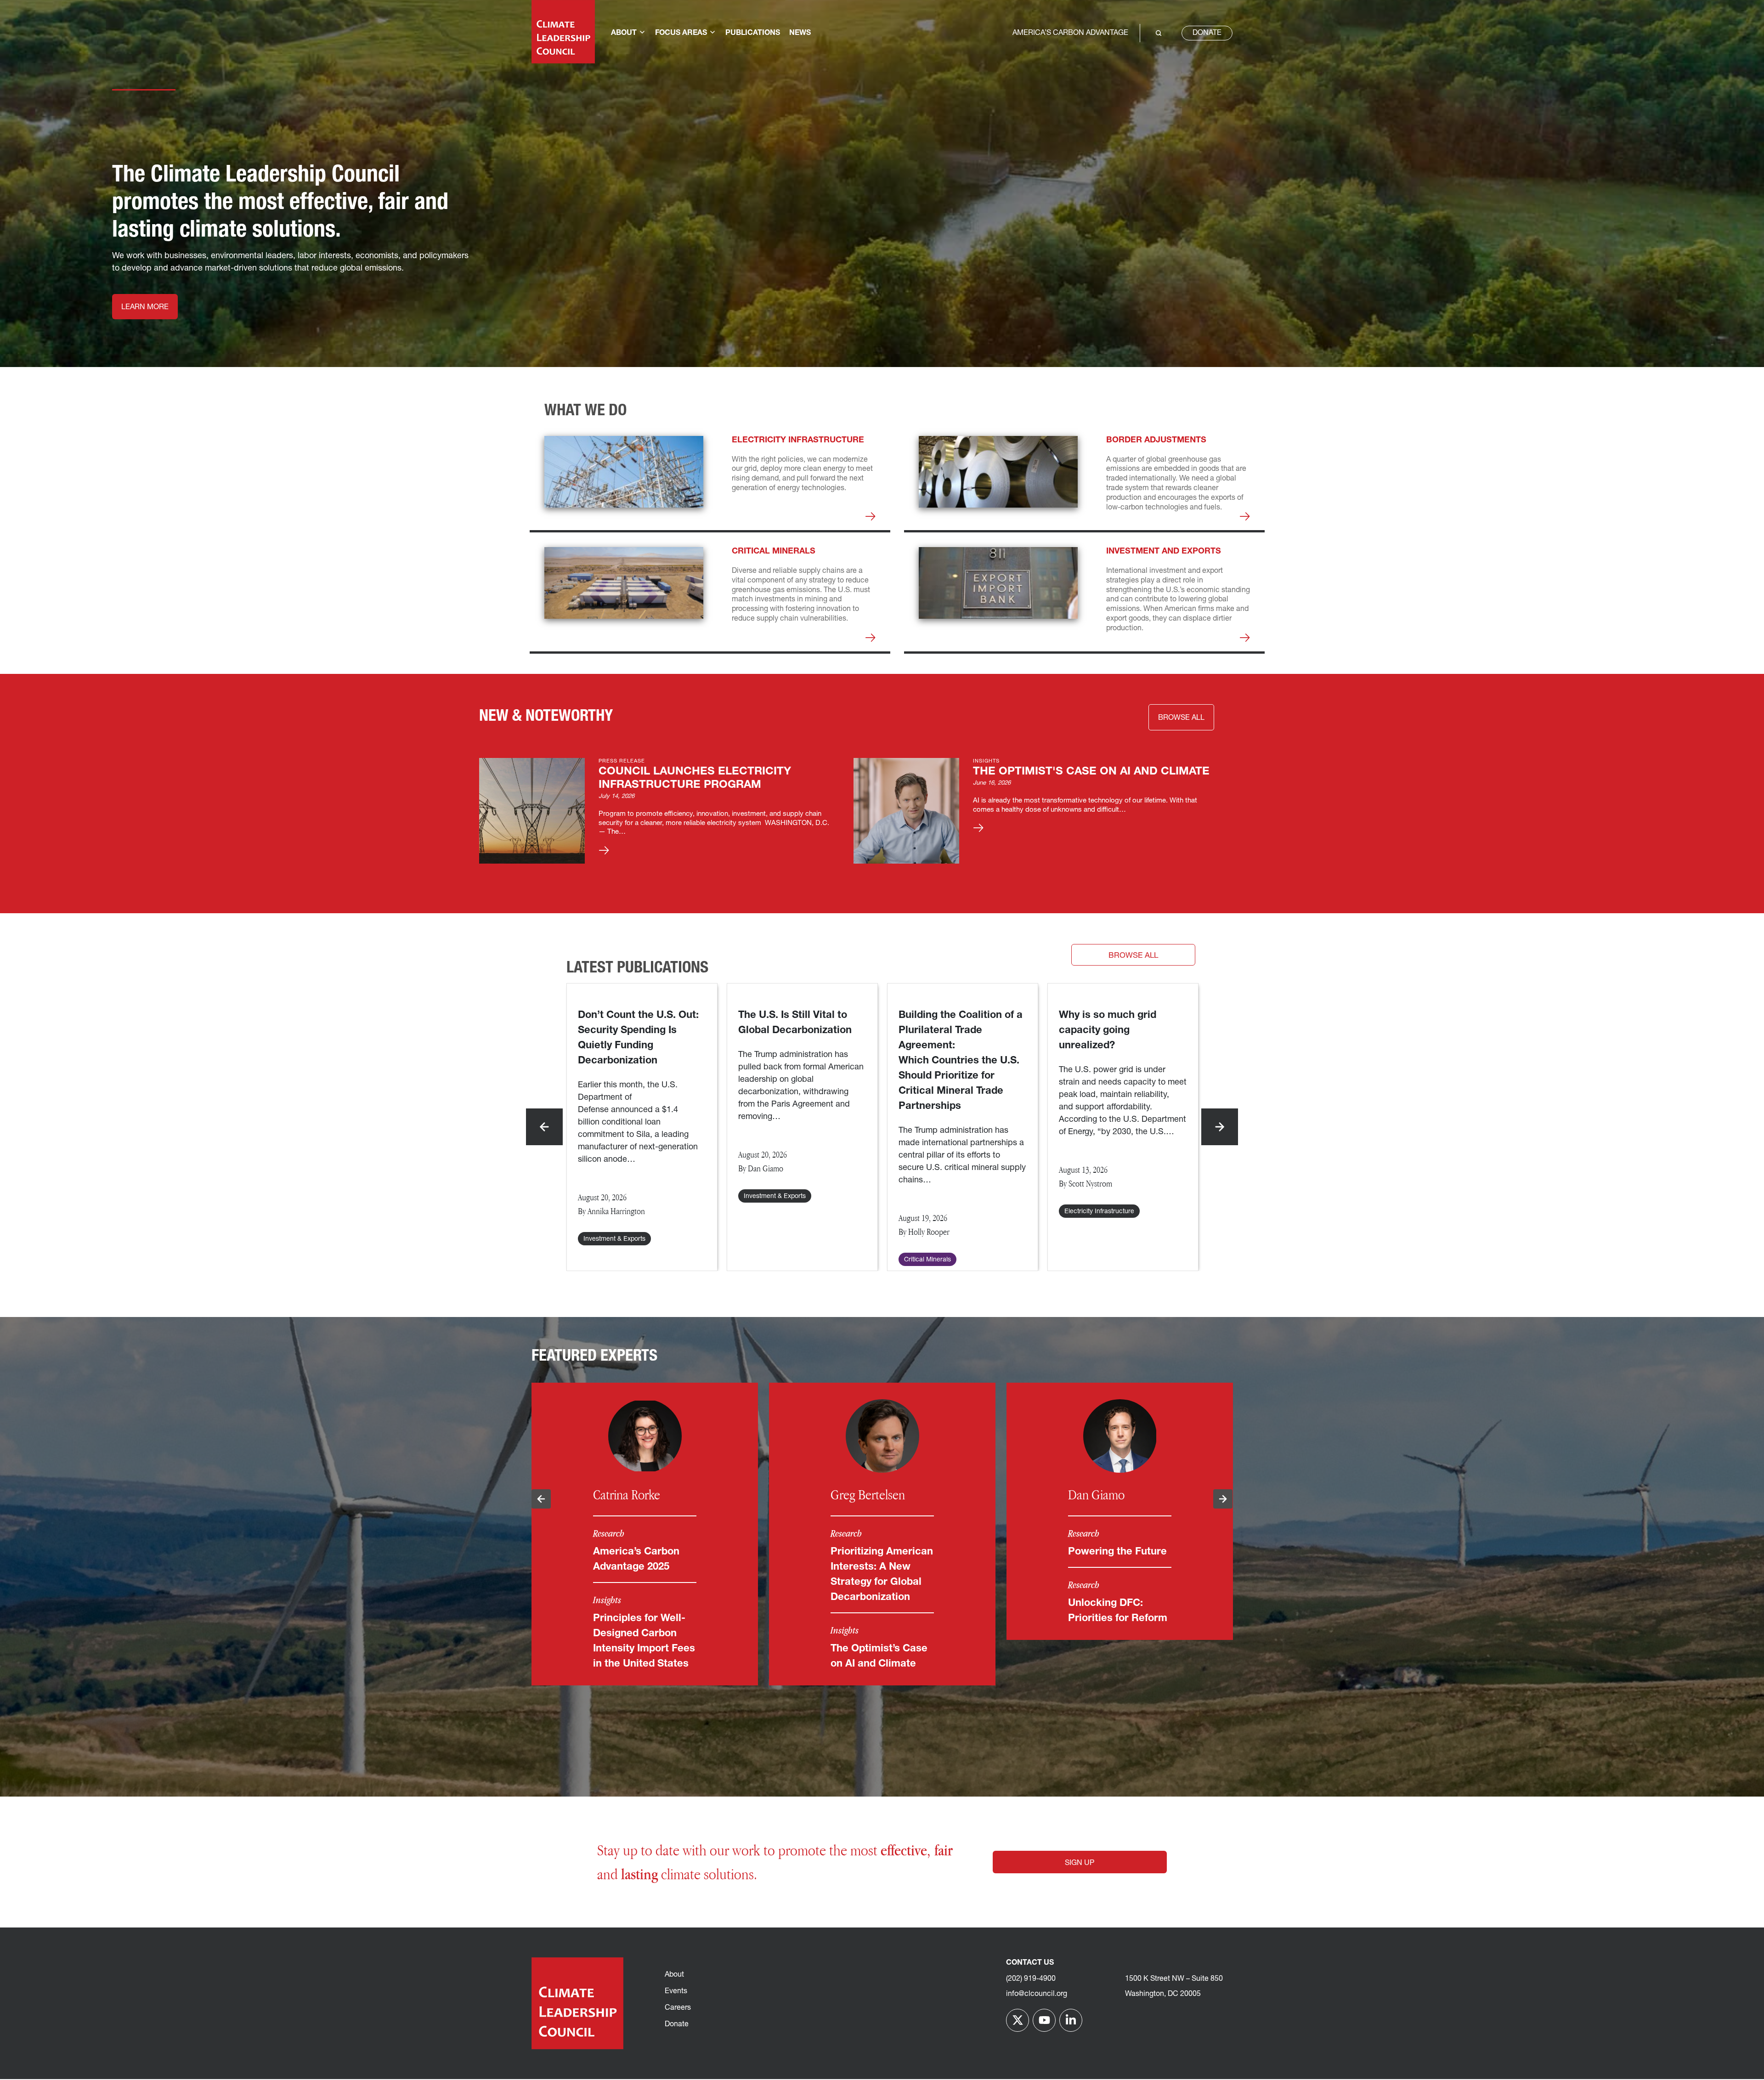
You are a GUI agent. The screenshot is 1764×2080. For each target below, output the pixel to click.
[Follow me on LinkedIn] (1071, 2020)
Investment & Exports (614, 1239)
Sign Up (1080, 1863)
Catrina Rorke (627, 1495)
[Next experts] (1223, 1499)
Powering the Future (1117, 1552)
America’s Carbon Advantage (1070, 33)
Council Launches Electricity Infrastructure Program (695, 778)
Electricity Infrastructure (798, 441)
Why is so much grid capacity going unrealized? (1108, 1031)
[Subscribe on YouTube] (1044, 2020)
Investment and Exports (1164, 552)
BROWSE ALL (1181, 718)
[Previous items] (544, 1127)
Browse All (1133, 956)
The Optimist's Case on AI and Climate (1091, 772)
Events (676, 1991)
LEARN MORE (145, 307)
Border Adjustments (1156, 441)
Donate (1207, 33)
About (674, 1975)
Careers (678, 2008)
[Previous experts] (541, 1499)
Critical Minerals (774, 552)
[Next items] (1220, 1127)
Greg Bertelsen (868, 1495)
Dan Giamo (1096, 1495)
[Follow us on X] (1018, 2020)
